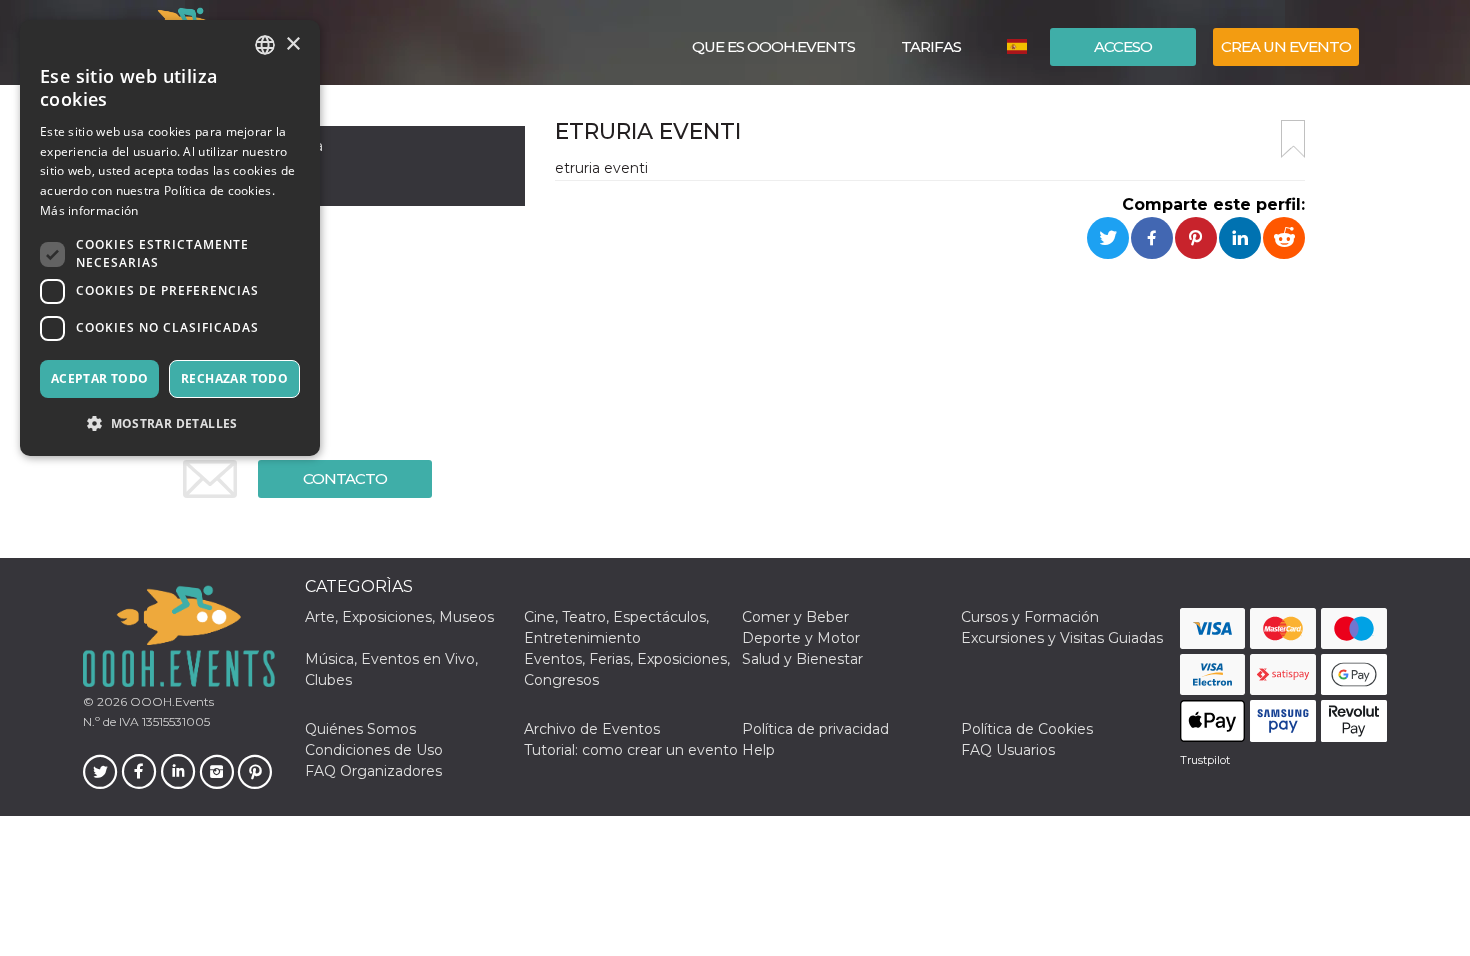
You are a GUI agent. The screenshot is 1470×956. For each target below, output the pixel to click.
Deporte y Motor (801, 638)
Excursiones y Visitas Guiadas (1062, 638)
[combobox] (265, 45)
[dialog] (170, 238)
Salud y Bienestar (802, 659)
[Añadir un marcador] (1293, 139)
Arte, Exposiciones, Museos (399, 617)
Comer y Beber (795, 617)
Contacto (345, 478)
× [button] (292, 44)
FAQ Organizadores (373, 771)
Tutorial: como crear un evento (631, 750)
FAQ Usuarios (1008, 750)
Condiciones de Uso (374, 750)
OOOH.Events (170, 701)
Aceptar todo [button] (100, 378)
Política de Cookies (1027, 729)
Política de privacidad (815, 729)
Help (758, 750)
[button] (170, 423)
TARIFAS (931, 46)
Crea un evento (1286, 46)
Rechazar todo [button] (234, 378)
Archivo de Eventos (592, 729)
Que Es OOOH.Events (773, 46)
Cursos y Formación (1030, 617)
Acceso (1123, 46)
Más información (89, 210)
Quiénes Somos (360, 729)
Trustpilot (1205, 760)
